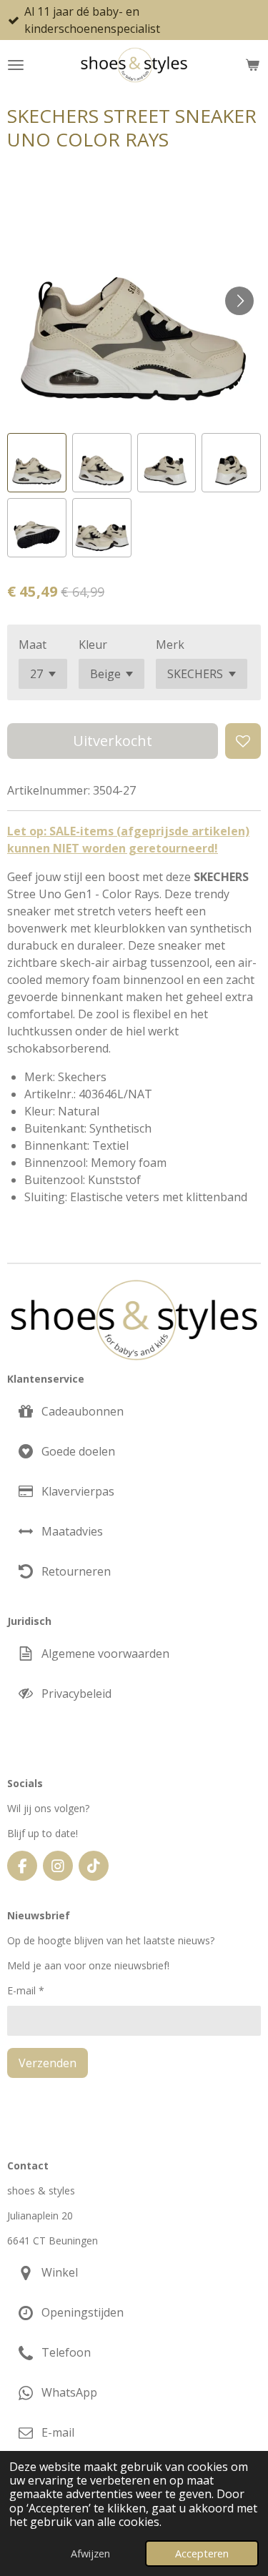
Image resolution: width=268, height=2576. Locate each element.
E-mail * (26, 1990)
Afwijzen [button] (90, 2553)
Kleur (93, 645)
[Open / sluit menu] (16, 65)
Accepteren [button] (202, 2553)
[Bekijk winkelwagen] (252, 65)
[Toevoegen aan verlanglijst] (243, 741)
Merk (170, 645)
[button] (37, 463)
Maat (33, 645)
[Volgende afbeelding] (239, 301)
